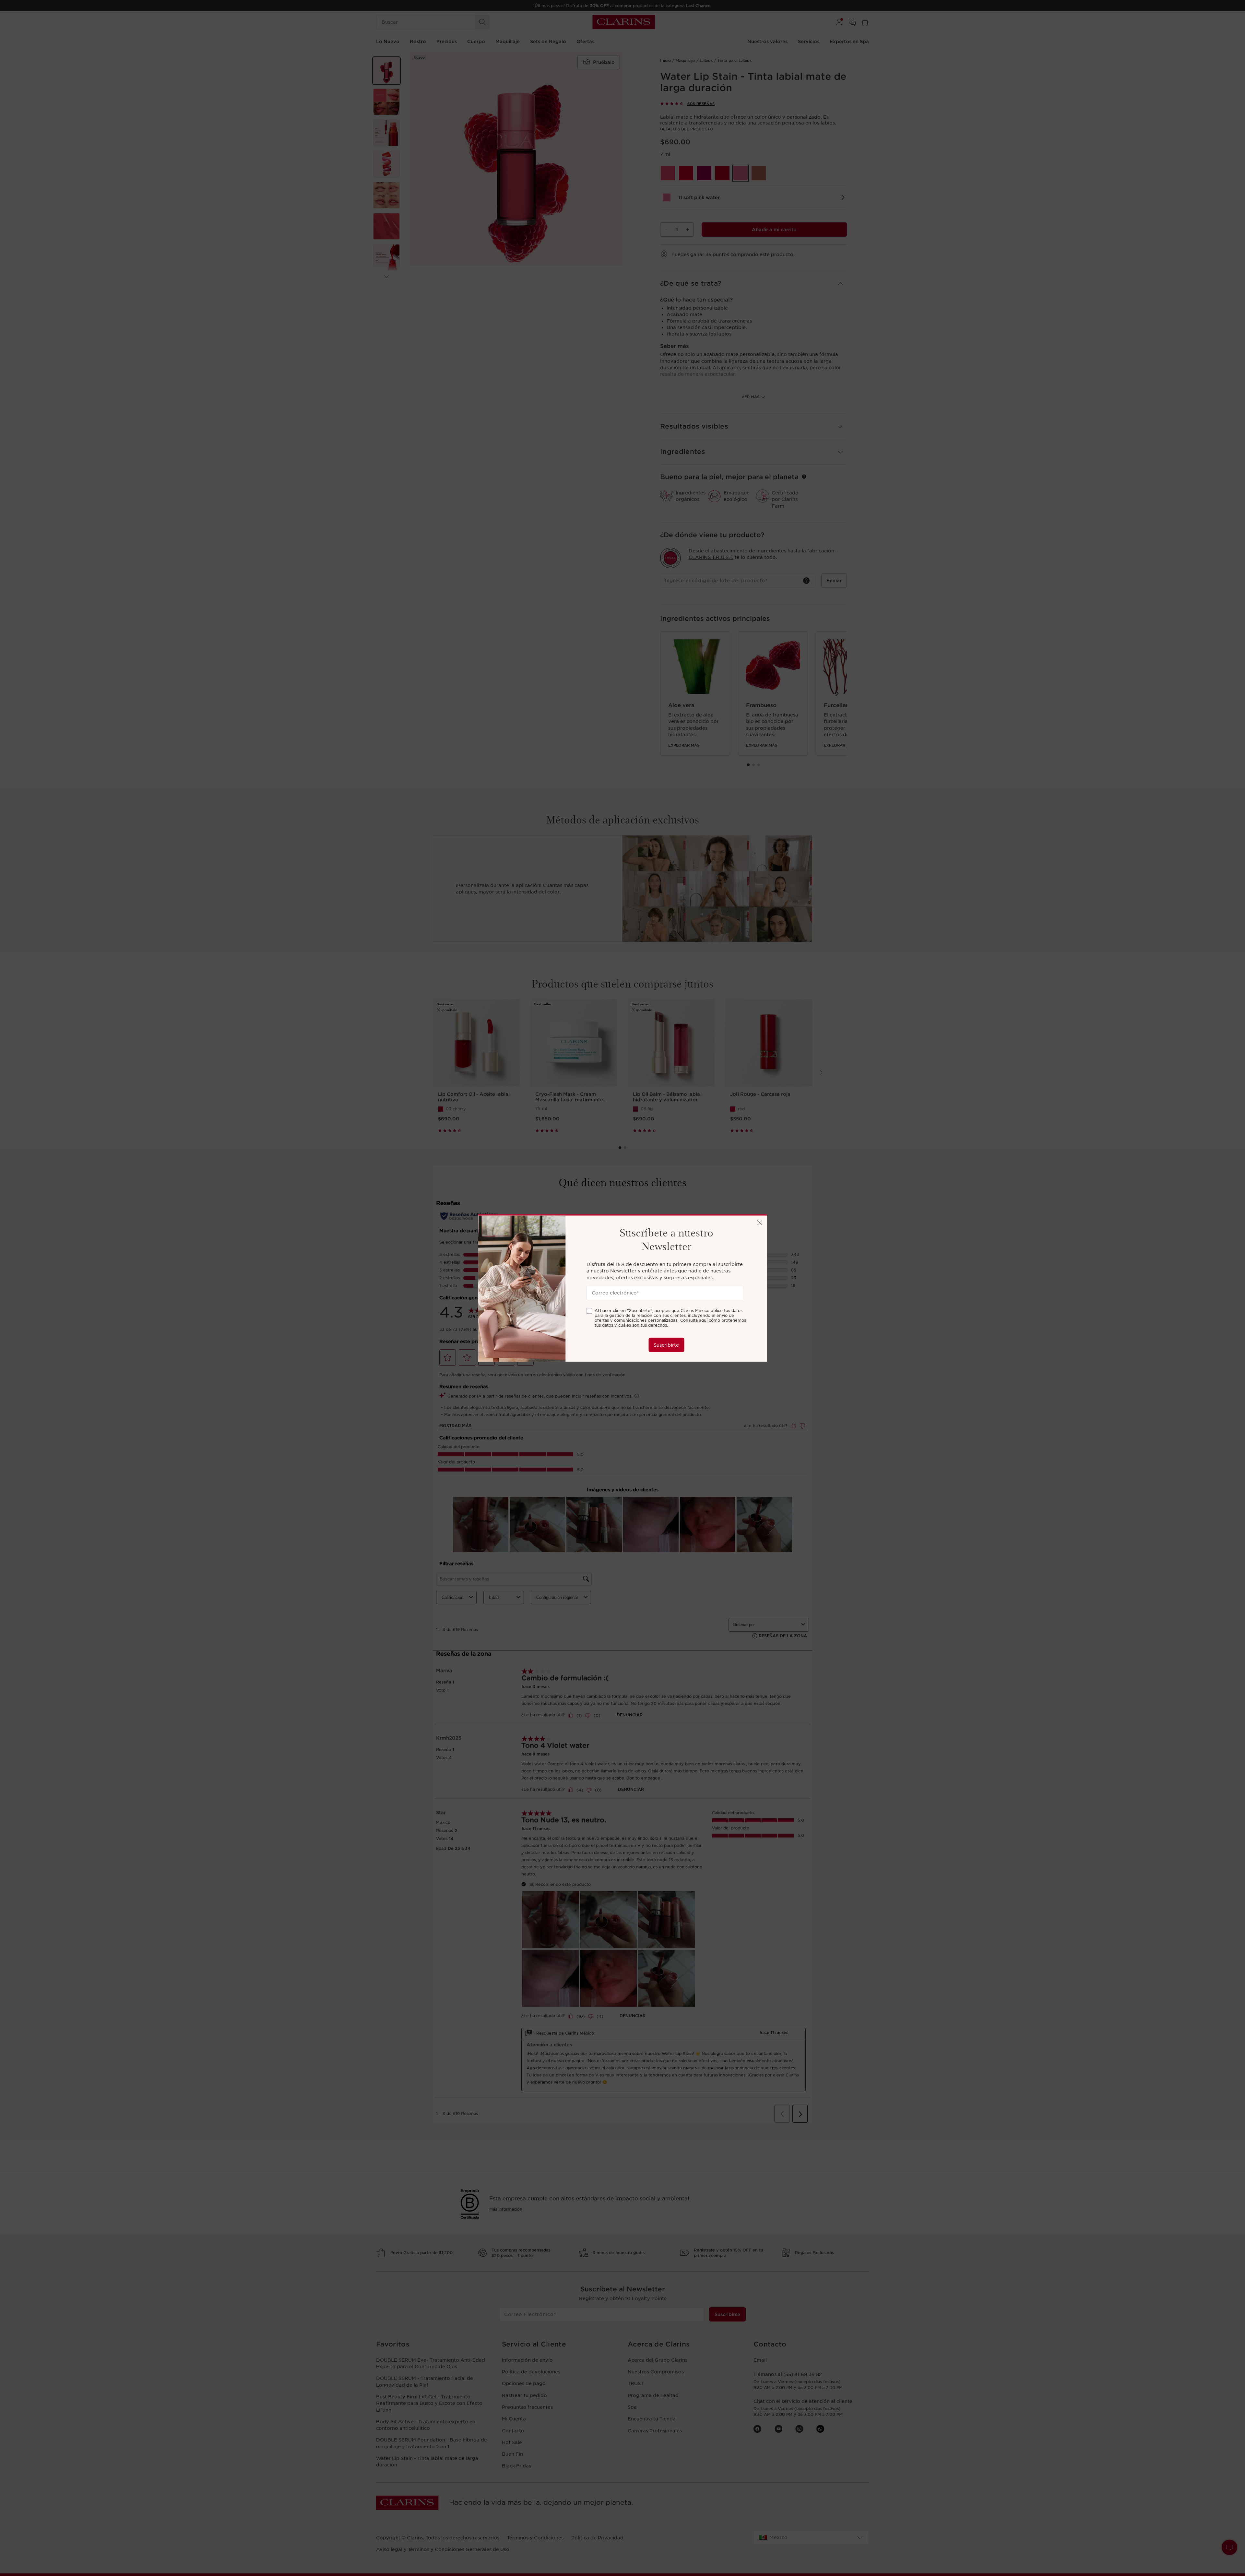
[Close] (760, 1223)
